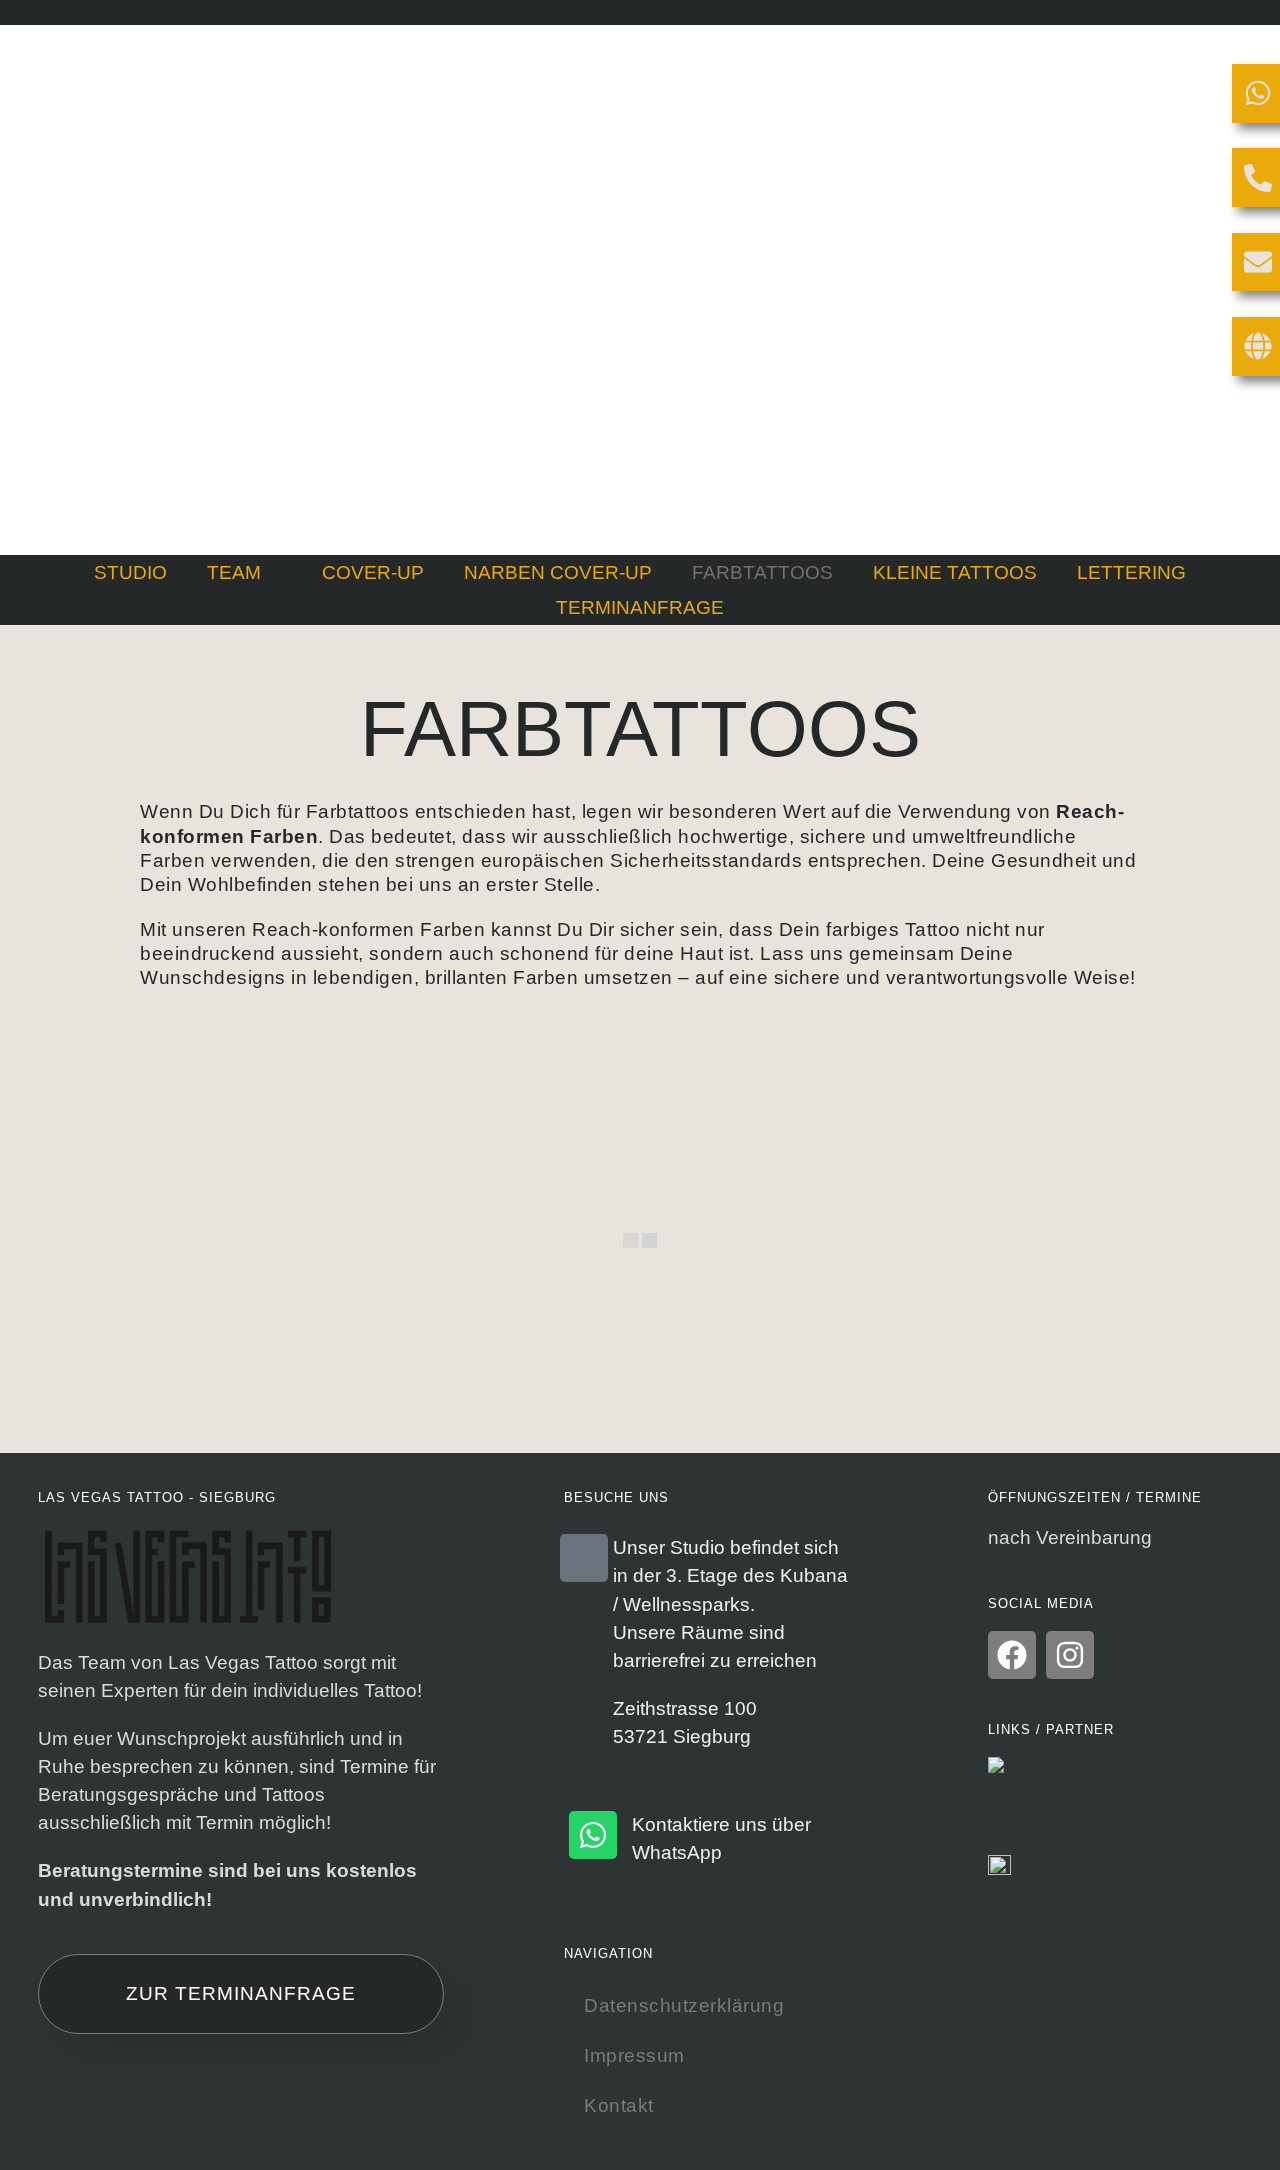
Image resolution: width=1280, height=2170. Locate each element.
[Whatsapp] (593, 1835)
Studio (130, 572)
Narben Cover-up (558, 572)
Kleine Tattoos (955, 572)
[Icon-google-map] (584, 1558)
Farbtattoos (762, 572)
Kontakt (619, 2105)
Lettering (1131, 572)
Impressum (634, 2055)
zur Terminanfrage (241, 1993)
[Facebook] (1012, 1655)
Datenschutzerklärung (684, 2005)
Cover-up (373, 572)
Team (234, 572)
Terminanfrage (640, 607)
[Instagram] (1070, 1655)
